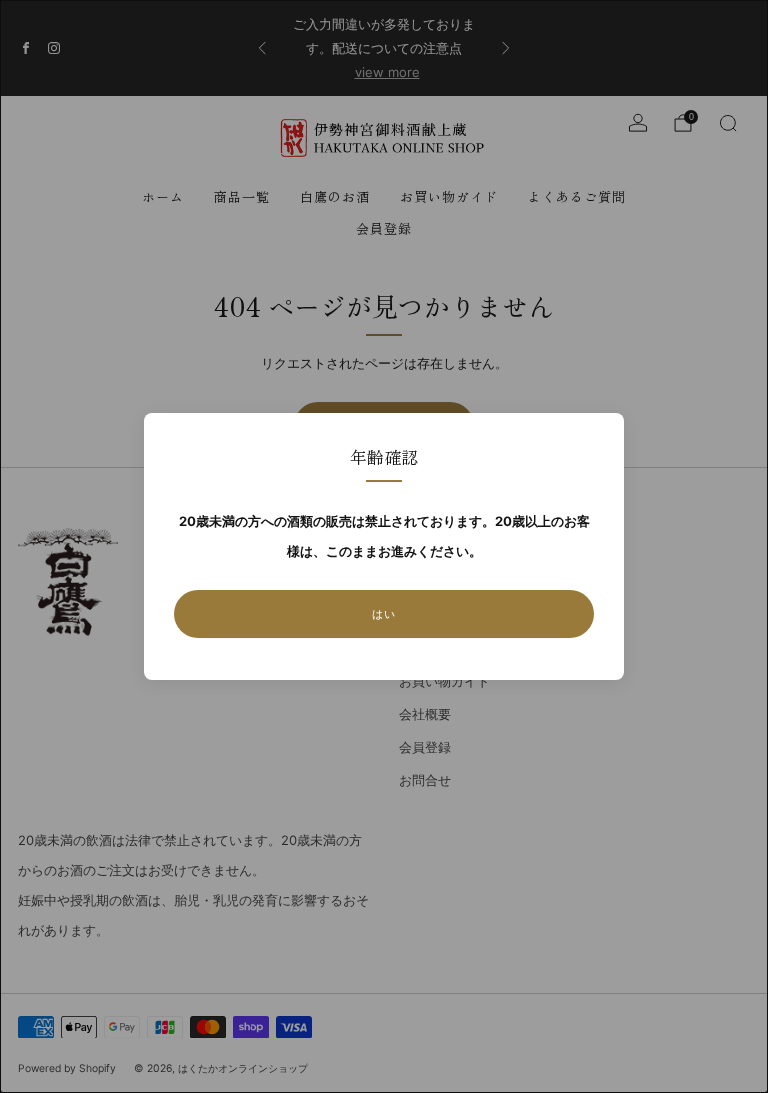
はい (384, 614)
